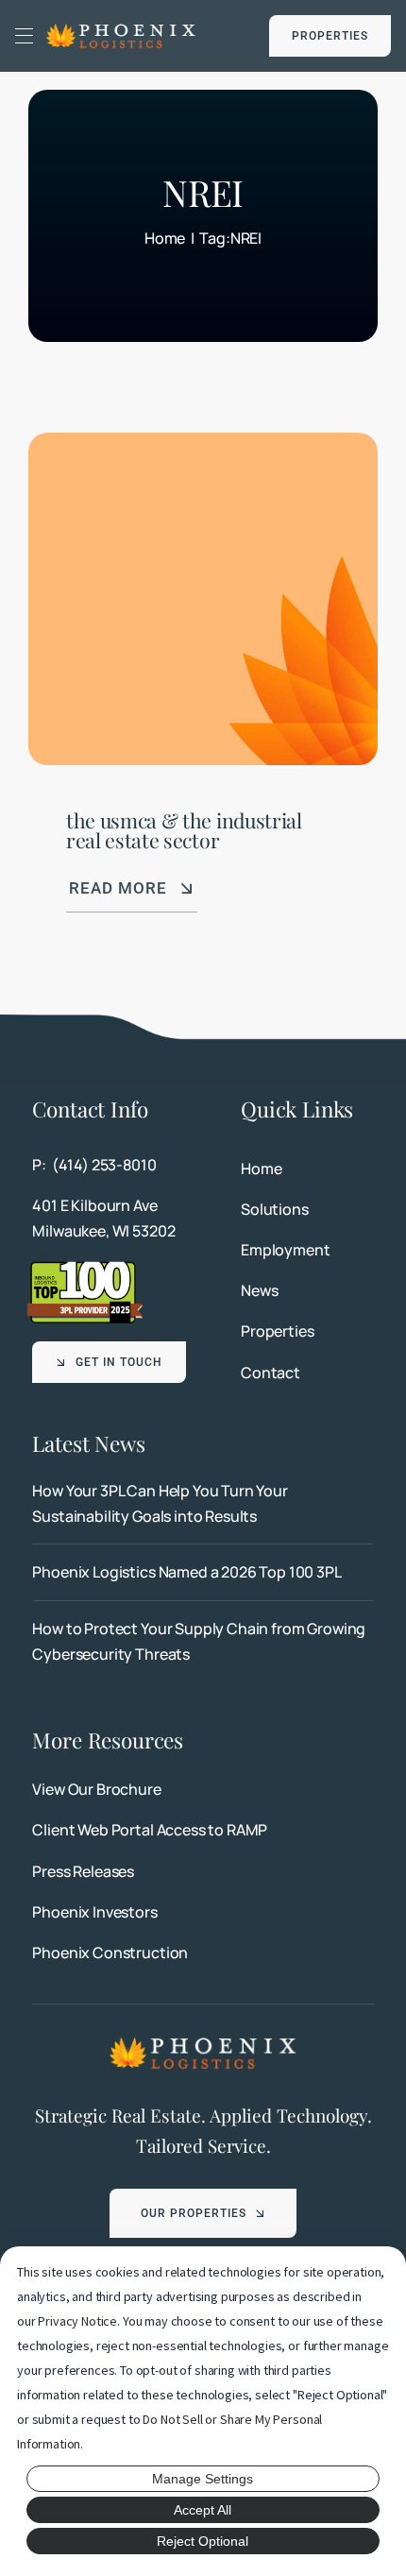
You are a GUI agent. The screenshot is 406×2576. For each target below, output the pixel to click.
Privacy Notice (77, 2321)
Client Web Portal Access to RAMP (150, 1830)
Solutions (275, 1209)
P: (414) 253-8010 (94, 1165)
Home (261, 1169)
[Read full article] (203, 1504)
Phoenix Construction (110, 1953)
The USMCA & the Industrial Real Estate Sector (184, 830)
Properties (277, 1331)
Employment (285, 1250)
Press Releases (83, 1871)
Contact (271, 1373)
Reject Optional (203, 2541)
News (259, 1290)
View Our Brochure (96, 1789)
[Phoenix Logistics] (121, 29)
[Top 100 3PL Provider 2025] (85, 1267)
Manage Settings (203, 2479)
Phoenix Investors (94, 1912)
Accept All (203, 2510)
